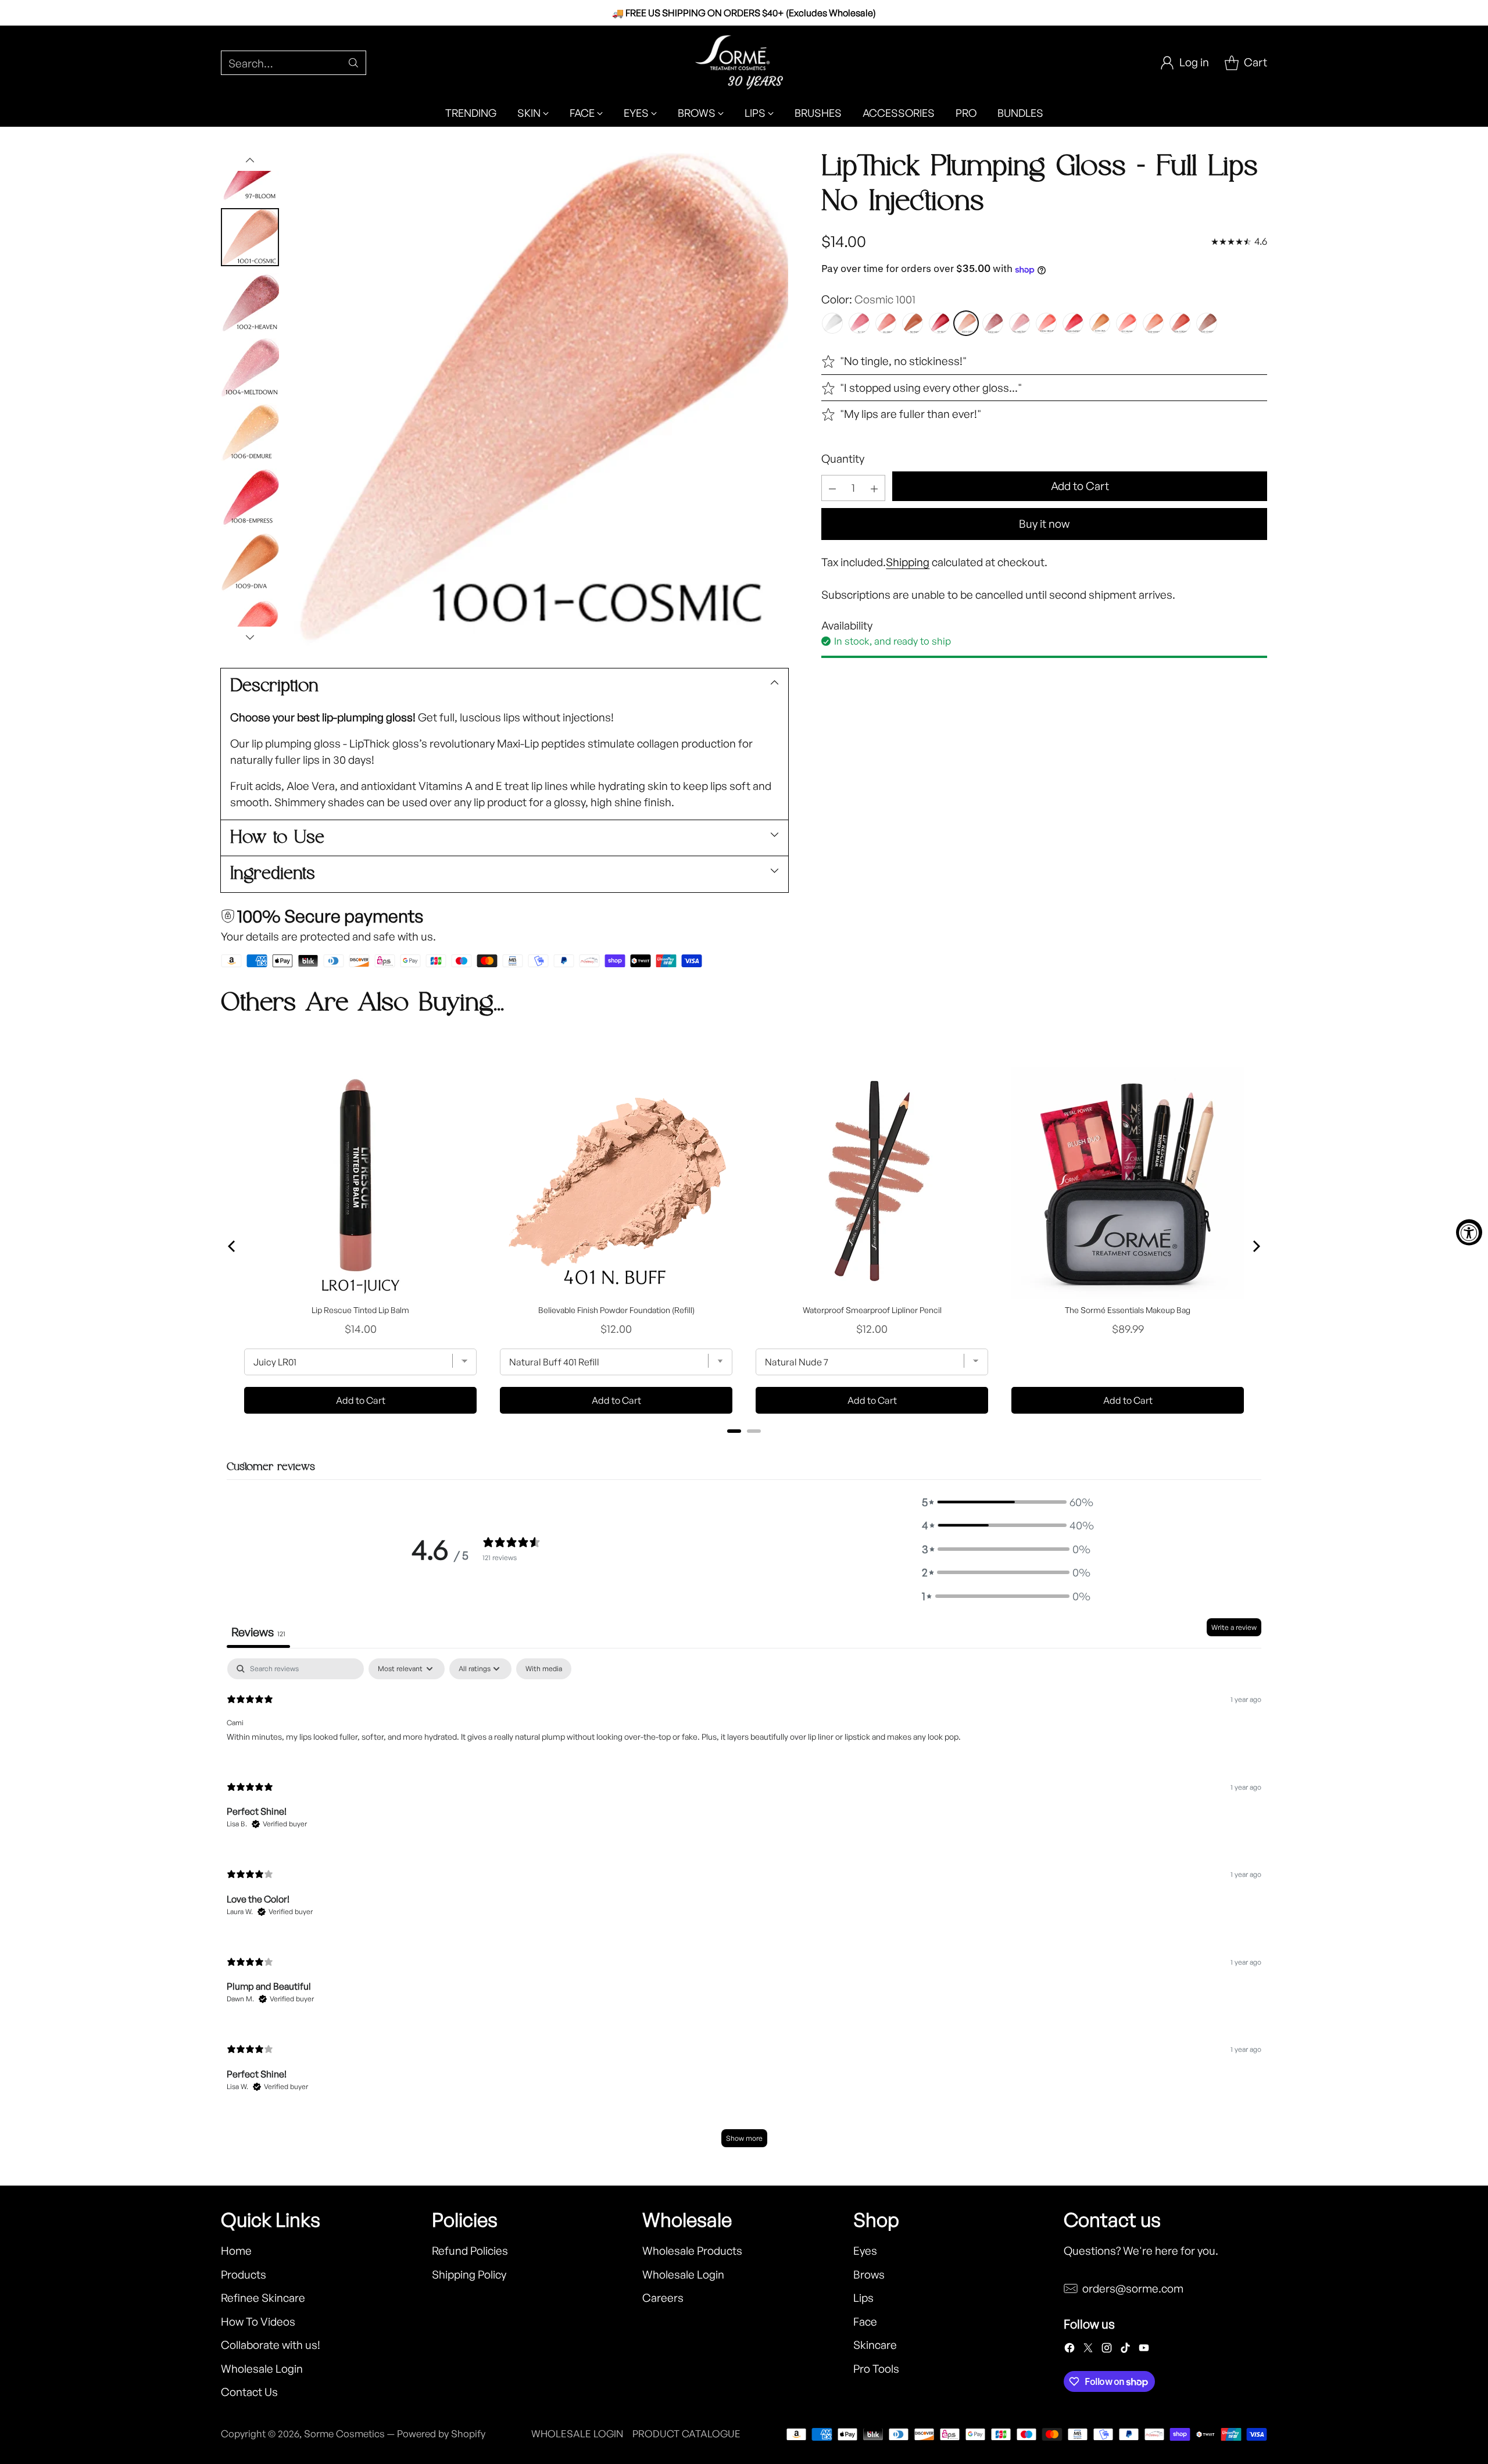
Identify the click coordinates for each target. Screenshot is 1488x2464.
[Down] (250, 637)
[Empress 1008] (1073, 324)
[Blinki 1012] (1126, 324)
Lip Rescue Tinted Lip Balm (360, 1310)
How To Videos (258, 2322)
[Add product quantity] (874, 489)
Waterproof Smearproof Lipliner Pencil (872, 1310)
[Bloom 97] (939, 324)
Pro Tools (876, 2369)
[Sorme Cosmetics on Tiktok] (1125, 2350)
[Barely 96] (913, 324)
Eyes (865, 2251)
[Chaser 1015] (1207, 324)
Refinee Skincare (263, 2298)
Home (236, 2251)
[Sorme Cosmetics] (744, 62)
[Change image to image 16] (250, 172)
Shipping (908, 563)
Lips (863, 2298)
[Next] (1255, 1246)
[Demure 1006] (1046, 324)
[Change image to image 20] (250, 432)
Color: (868, 300)
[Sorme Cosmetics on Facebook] (1069, 2350)
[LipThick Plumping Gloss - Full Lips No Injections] (539, 399)
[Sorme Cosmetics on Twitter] (1088, 2350)
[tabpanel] (744, 1908)
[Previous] (233, 1246)
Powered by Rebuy (744, 1447)
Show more (744, 2138)
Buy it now (1044, 524)
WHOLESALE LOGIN (577, 2433)
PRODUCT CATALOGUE (686, 2433)
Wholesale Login (262, 2369)
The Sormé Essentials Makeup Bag (1128, 1310)
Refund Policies (470, 2251)
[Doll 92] (859, 324)
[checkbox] (544, 1669)
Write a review (1234, 1627)
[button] (1006, 1502)
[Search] (353, 63)
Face (865, 2322)
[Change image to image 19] (250, 367)
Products (244, 2275)
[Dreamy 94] (886, 324)
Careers (663, 2298)
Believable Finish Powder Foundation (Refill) (616, 1310)
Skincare (875, 2345)
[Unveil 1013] (1153, 324)
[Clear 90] (832, 324)
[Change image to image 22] (250, 563)
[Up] (250, 160)
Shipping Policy (469, 2275)
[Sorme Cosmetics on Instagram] (1107, 2350)
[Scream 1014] (1180, 324)
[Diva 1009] (1100, 324)
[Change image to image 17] (250, 237)
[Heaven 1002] (993, 324)
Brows (869, 2275)
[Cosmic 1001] (966, 324)
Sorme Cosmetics (344, 2433)
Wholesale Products (692, 2251)
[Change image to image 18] (250, 302)
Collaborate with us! (271, 2345)
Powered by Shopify (441, 2433)
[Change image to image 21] (250, 498)
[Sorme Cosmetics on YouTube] (1144, 2350)
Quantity (843, 459)
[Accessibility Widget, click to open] (1469, 1232)
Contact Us (249, 2392)
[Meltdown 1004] (1020, 324)
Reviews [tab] (258, 1632)
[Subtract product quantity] (832, 489)
